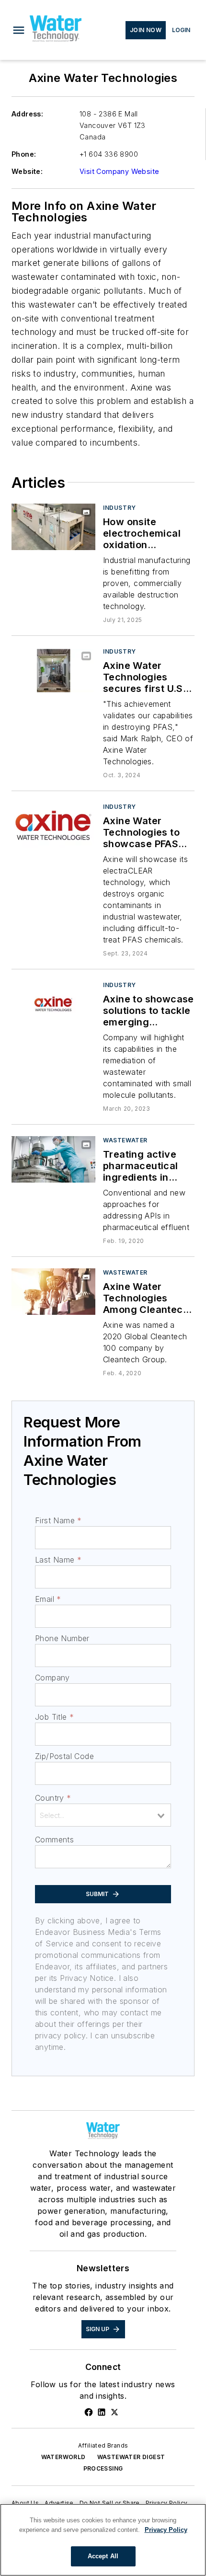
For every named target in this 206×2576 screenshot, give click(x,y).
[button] (19, 30)
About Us (25, 2503)
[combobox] (103, 1815)
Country (53, 1798)
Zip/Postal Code (64, 1756)
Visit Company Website (119, 171)
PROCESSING (103, 2468)
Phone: (24, 154)
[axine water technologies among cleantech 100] (53, 1292)
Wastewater (125, 1140)
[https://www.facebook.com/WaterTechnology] (89, 2412)
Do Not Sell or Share (110, 2503)
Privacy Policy (167, 2503)
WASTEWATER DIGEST (131, 2457)
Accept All (103, 2556)
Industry (120, 508)
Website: (27, 171)
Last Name (58, 1560)
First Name (58, 1520)
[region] (103, 2540)
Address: (27, 114)
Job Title (54, 1717)
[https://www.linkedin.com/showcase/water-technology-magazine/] (102, 2412)
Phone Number (62, 1638)
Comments (54, 1840)
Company (52, 1678)
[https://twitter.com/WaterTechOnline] (114, 2412)
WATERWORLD (63, 2457)
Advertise (59, 2503)
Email (48, 1599)
